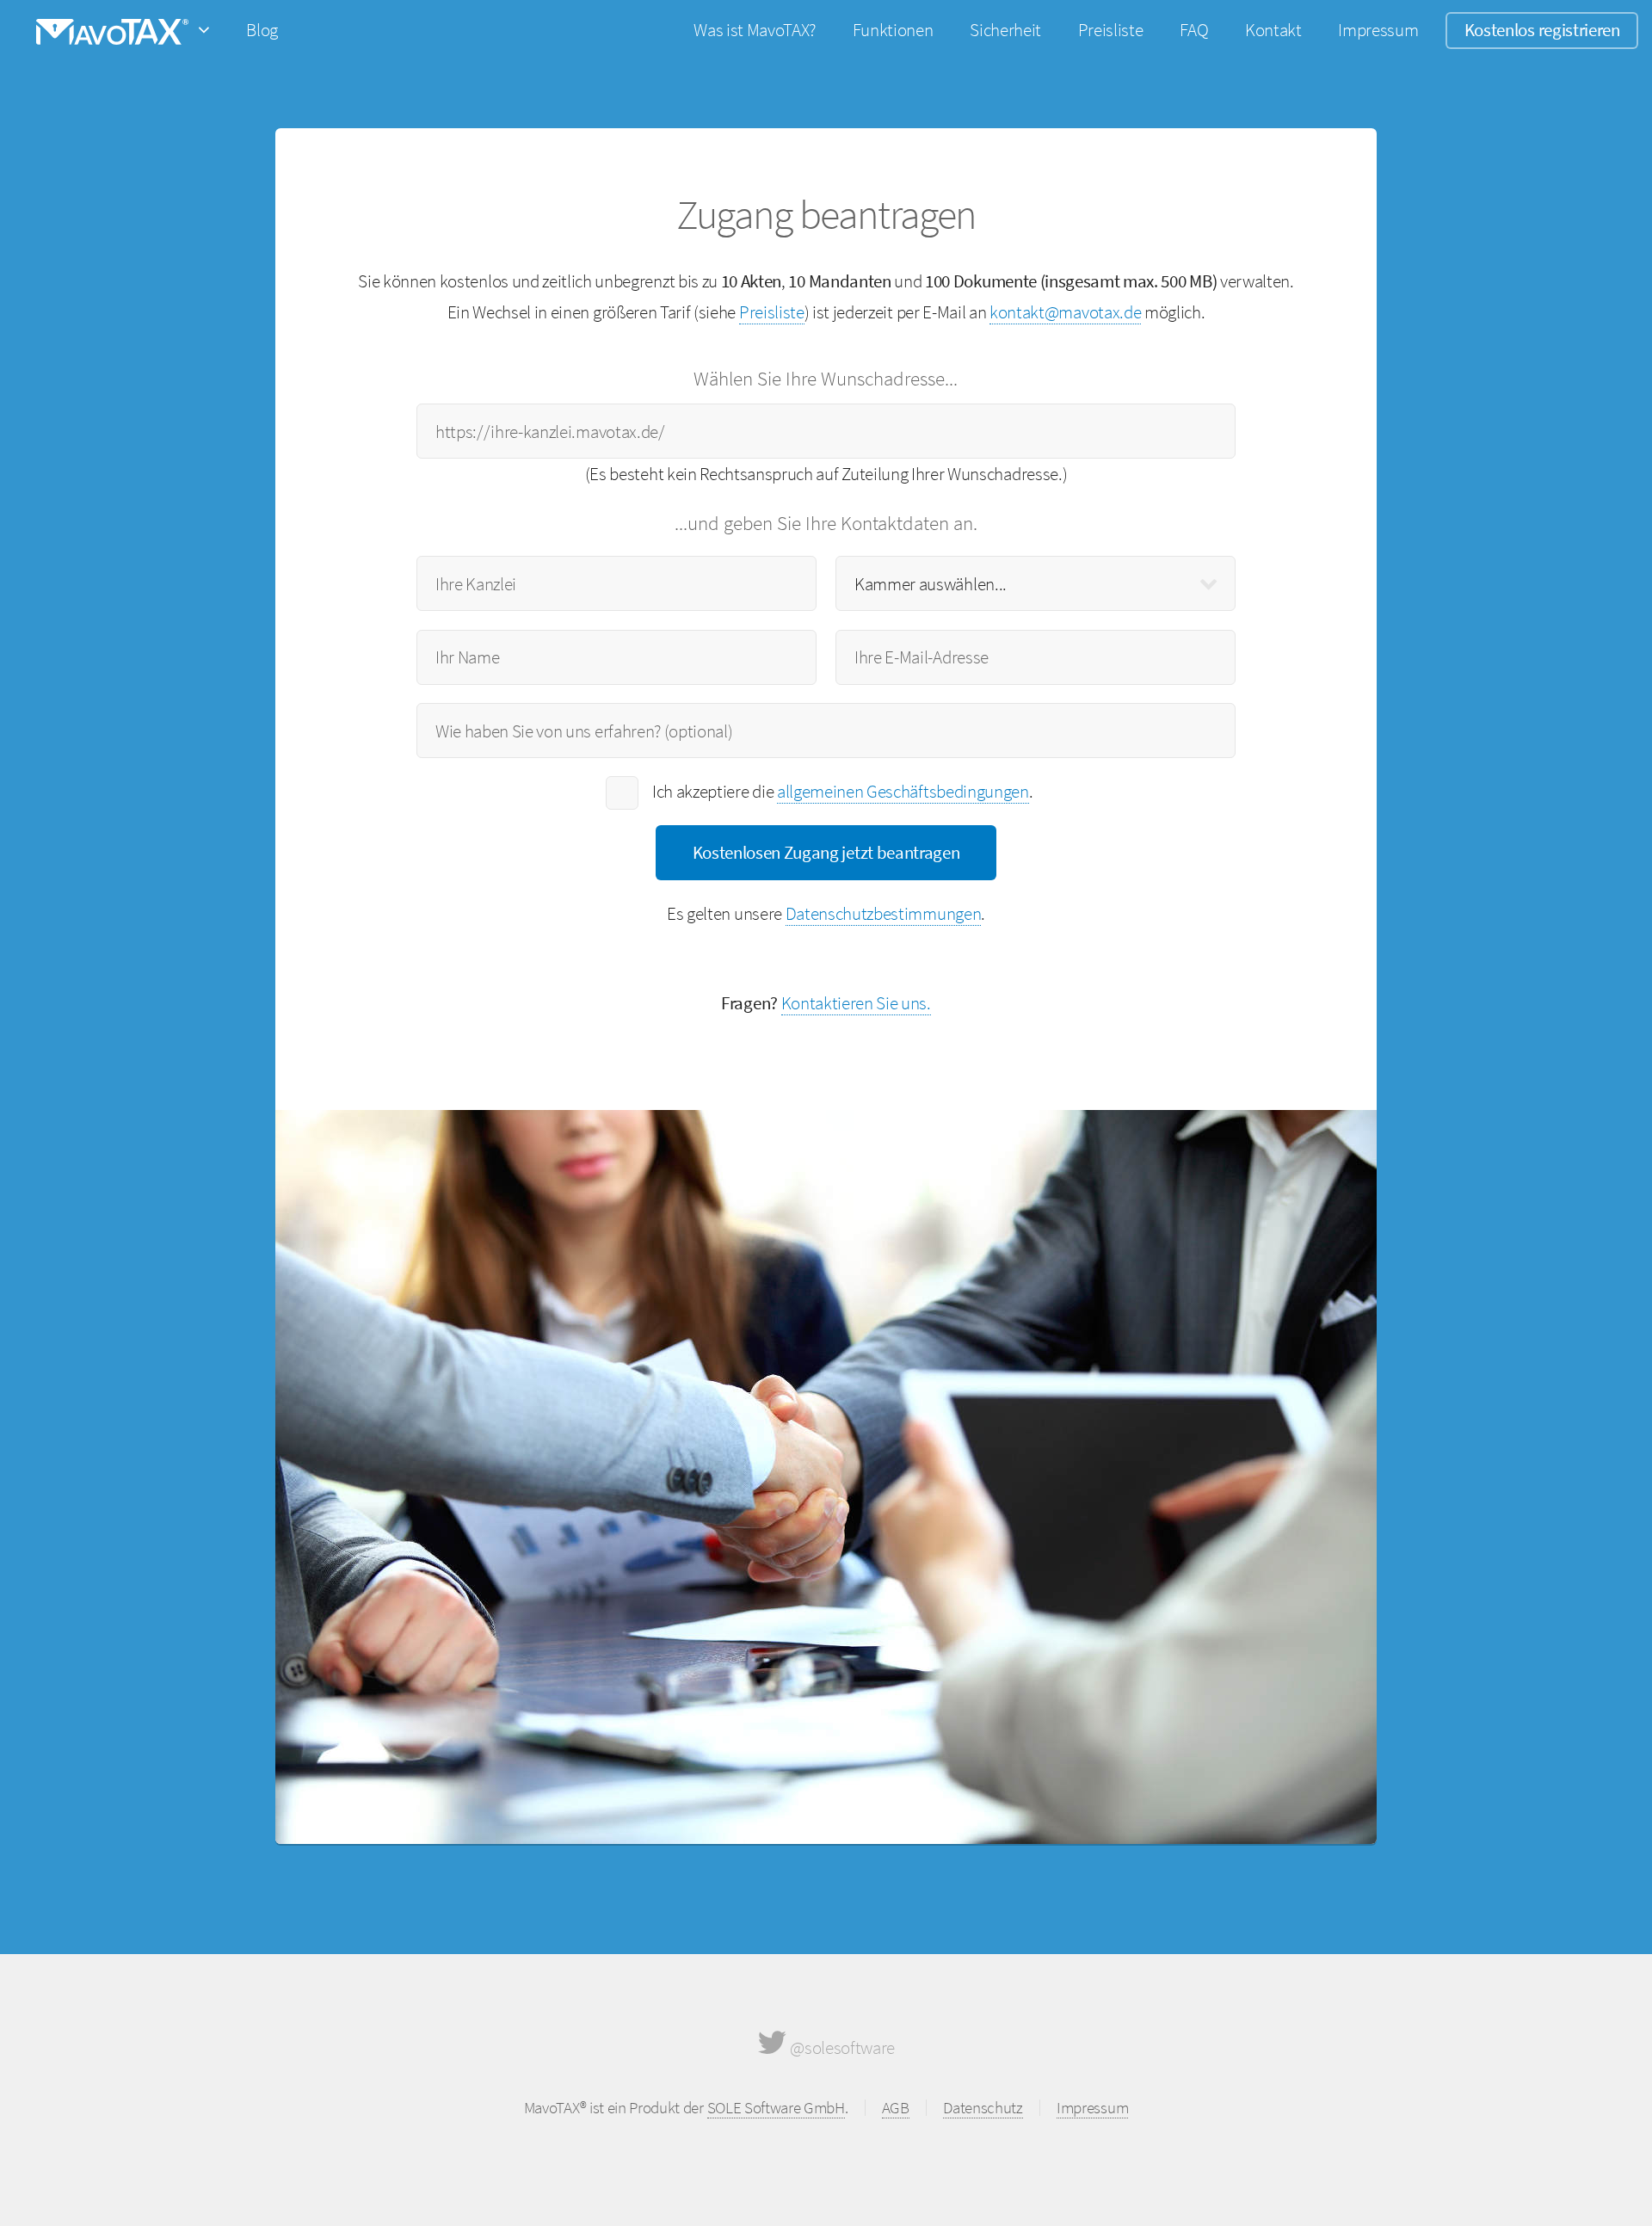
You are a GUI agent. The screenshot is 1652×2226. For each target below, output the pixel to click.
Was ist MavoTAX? (755, 30)
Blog (262, 30)
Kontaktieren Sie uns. (856, 1003)
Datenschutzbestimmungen (884, 913)
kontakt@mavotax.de (1065, 312)
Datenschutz (983, 2107)
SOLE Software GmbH (776, 2107)
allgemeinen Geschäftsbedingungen (903, 791)
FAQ (1194, 30)
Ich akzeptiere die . (842, 791)
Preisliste (1111, 30)
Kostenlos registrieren (1542, 30)
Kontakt (1273, 30)
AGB (896, 2107)
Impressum (1378, 30)
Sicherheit (1005, 30)
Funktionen (893, 30)
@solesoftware (841, 2047)
